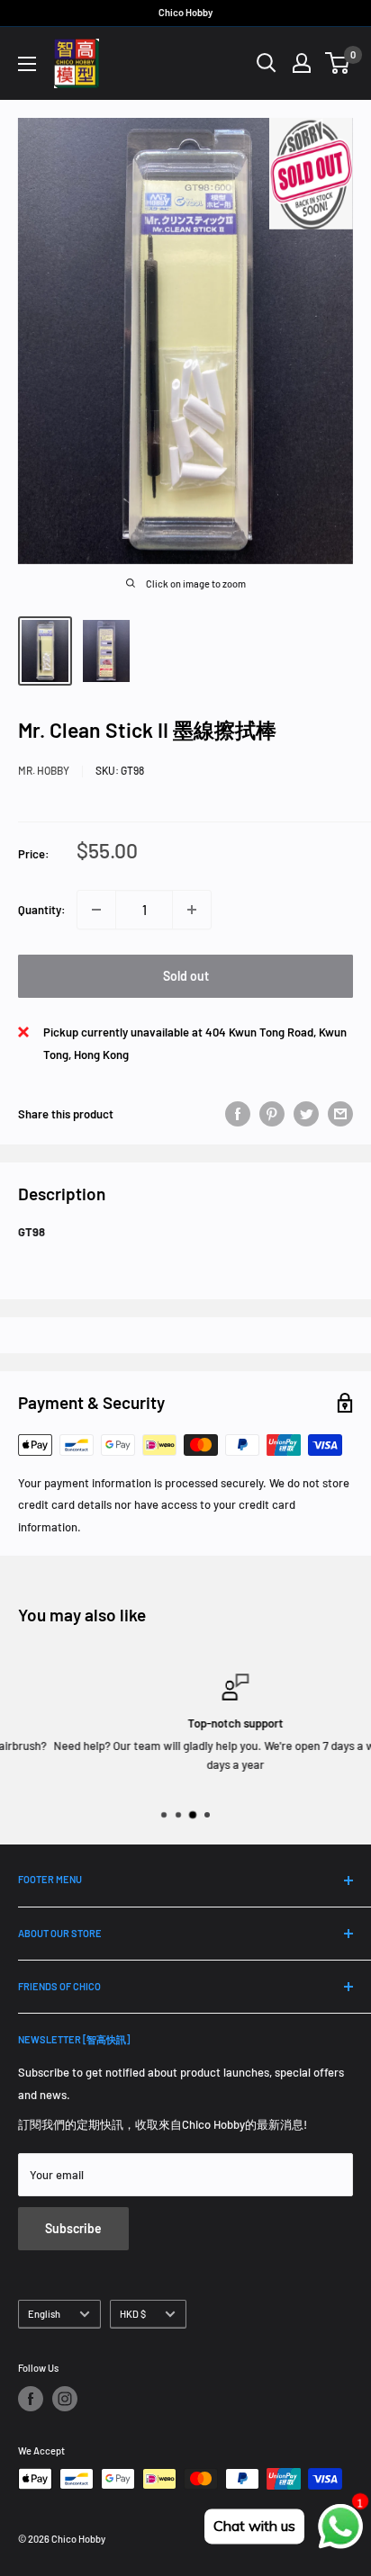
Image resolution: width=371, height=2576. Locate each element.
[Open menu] (27, 64)
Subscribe (73, 2228)
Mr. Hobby (44, 770)
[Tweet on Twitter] (306, 1114)
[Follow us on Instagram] (65, 2399)
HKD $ (133, 2314)
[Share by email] (340, 1114)
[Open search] (267, 63)
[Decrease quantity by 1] (96, 910)
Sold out (186, 976)
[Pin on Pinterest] (272, 1114)
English (44, 2314)
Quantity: (42, 910)
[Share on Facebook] (238, 1114)
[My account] (302, 63)
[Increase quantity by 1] (192, 910)
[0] (338, 63)
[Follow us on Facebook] (31, 2399)
